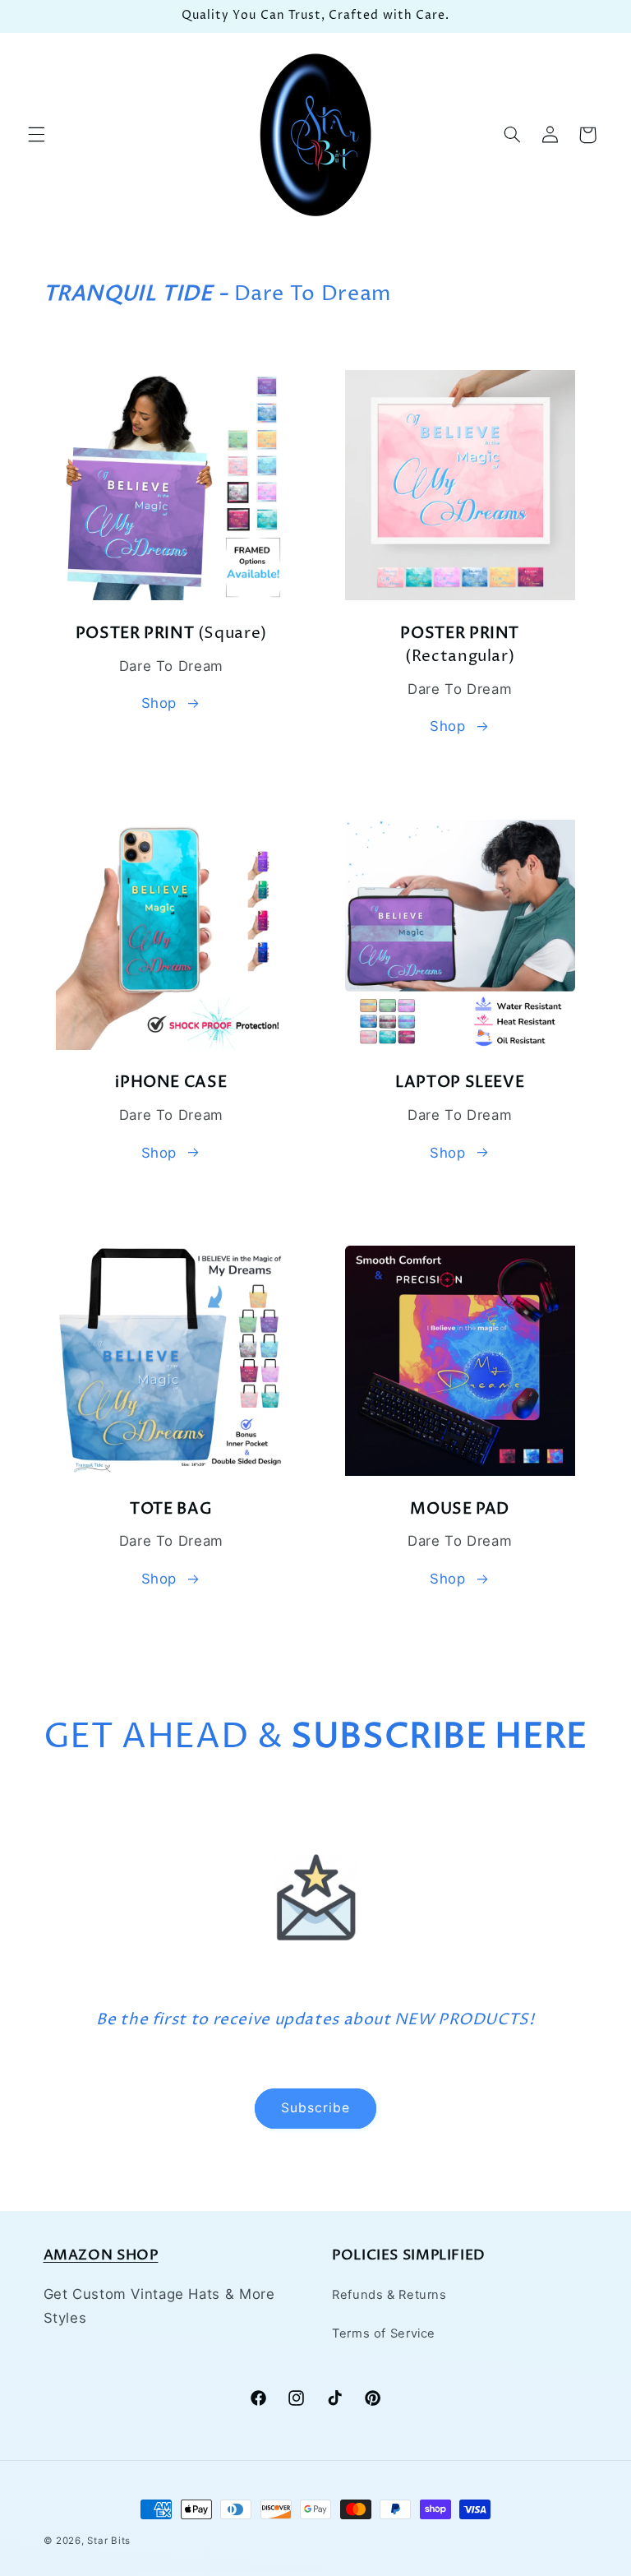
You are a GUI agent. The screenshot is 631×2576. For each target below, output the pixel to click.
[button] (36, 135)
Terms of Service (384, 2333)
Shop (159, 703)
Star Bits (109, 2541)
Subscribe (315, 2108)
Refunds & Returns (389, 2295)
